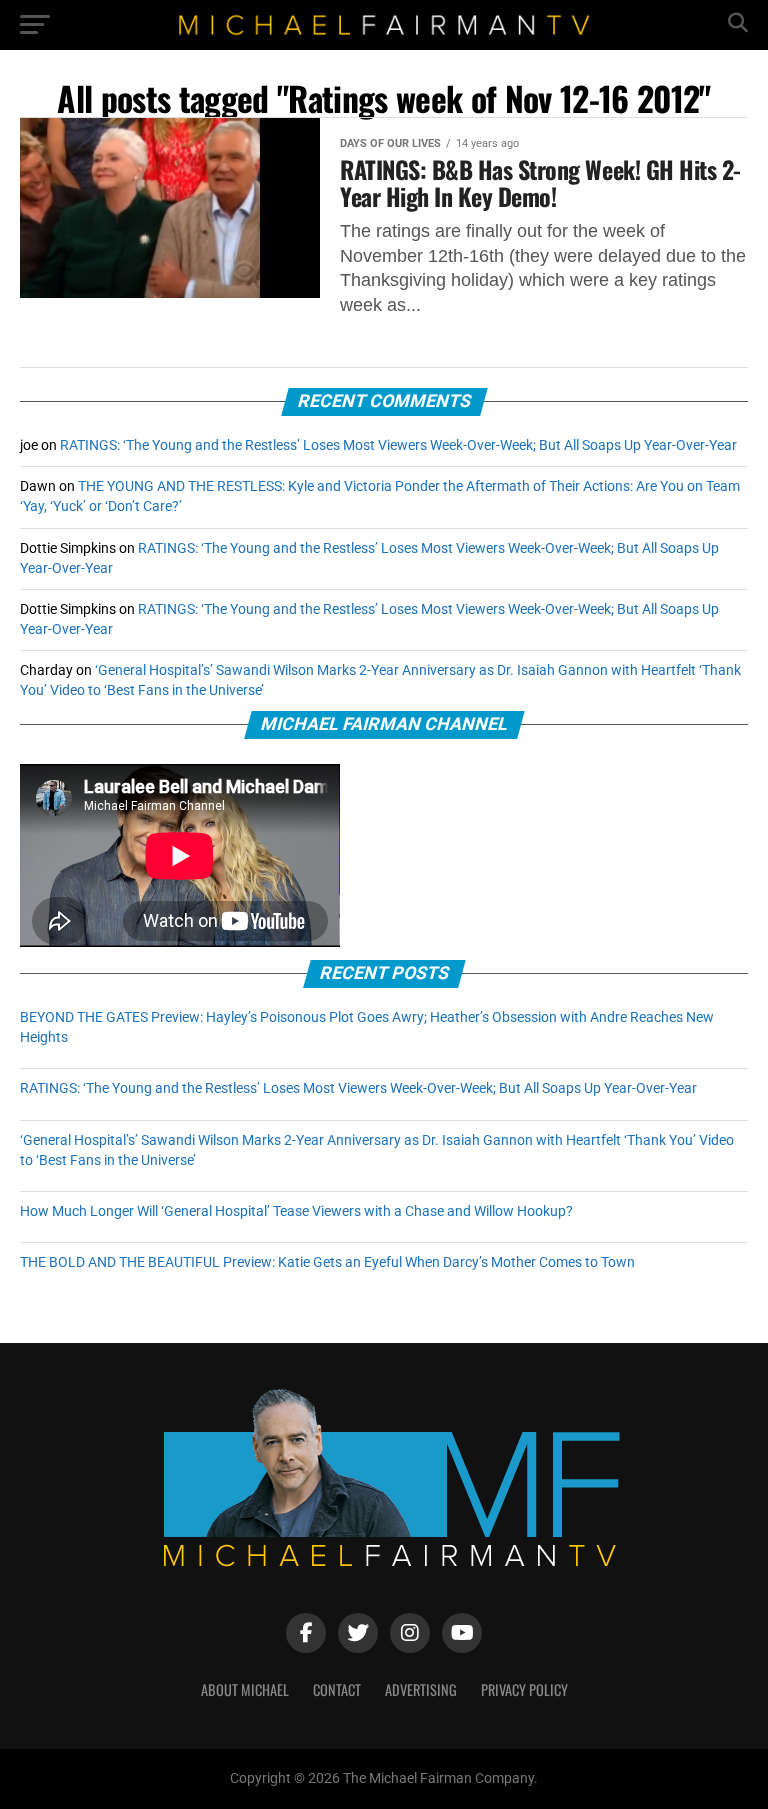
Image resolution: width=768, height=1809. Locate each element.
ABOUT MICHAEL (245, 1689)
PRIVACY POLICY (524, 1689)
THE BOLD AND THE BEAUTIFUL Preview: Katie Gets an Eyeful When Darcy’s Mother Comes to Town (327, 1262)
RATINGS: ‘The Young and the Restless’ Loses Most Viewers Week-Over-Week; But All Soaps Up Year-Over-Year (398, 445)
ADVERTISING (421, 1689)
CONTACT (337, 1689)
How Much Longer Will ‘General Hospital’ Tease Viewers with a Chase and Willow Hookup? (296, 1211)
